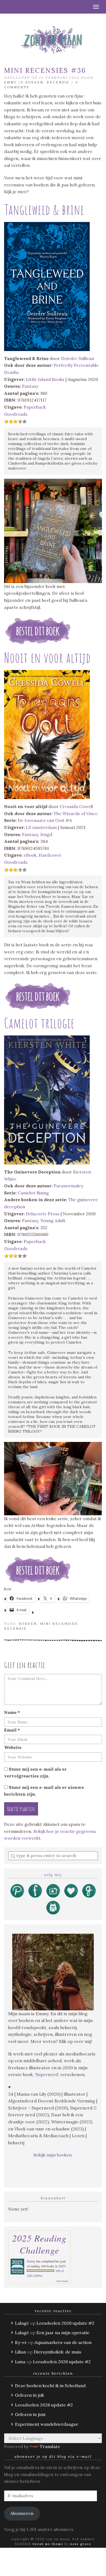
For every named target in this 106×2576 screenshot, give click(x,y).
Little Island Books (45, 379)
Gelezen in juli (29, 2395)
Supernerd (47, 2074)
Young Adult (53, 1220)
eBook (30, 855)
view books (62, 2281)
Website (13, 1747)
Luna (20, 2362)
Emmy (10, 82)
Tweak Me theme (48, 2544)
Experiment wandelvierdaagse (47, 2424)
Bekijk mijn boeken (53, 2155)
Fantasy (30, 386)
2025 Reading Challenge (39, 2244)
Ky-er (21, 2342)
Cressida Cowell (76, 806)
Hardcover (50, 855)
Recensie (58, 82)
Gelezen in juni (30, 2414)
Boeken (34, 82)
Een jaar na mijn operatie (63, 2333)
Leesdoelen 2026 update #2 (65, 2323)
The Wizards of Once (76, 813)
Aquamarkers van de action (63, 2342)
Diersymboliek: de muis (57, 2352)
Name (12, 1712)
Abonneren (22, 2513)
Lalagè (22, 2323)
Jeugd (46, 834)
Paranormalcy (68, 1186)
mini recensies (59, 1624)
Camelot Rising (33, 1193)
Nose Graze (81, 2544)
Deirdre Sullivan (78, 358)
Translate (50, 2446)
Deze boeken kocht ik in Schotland (50, 2386)
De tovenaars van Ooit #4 (45, 820)
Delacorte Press (43, 1214)
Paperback (35, 407)
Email (12, 1730)
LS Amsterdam (41, 827)
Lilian (21, 2352)
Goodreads (16, 414)
